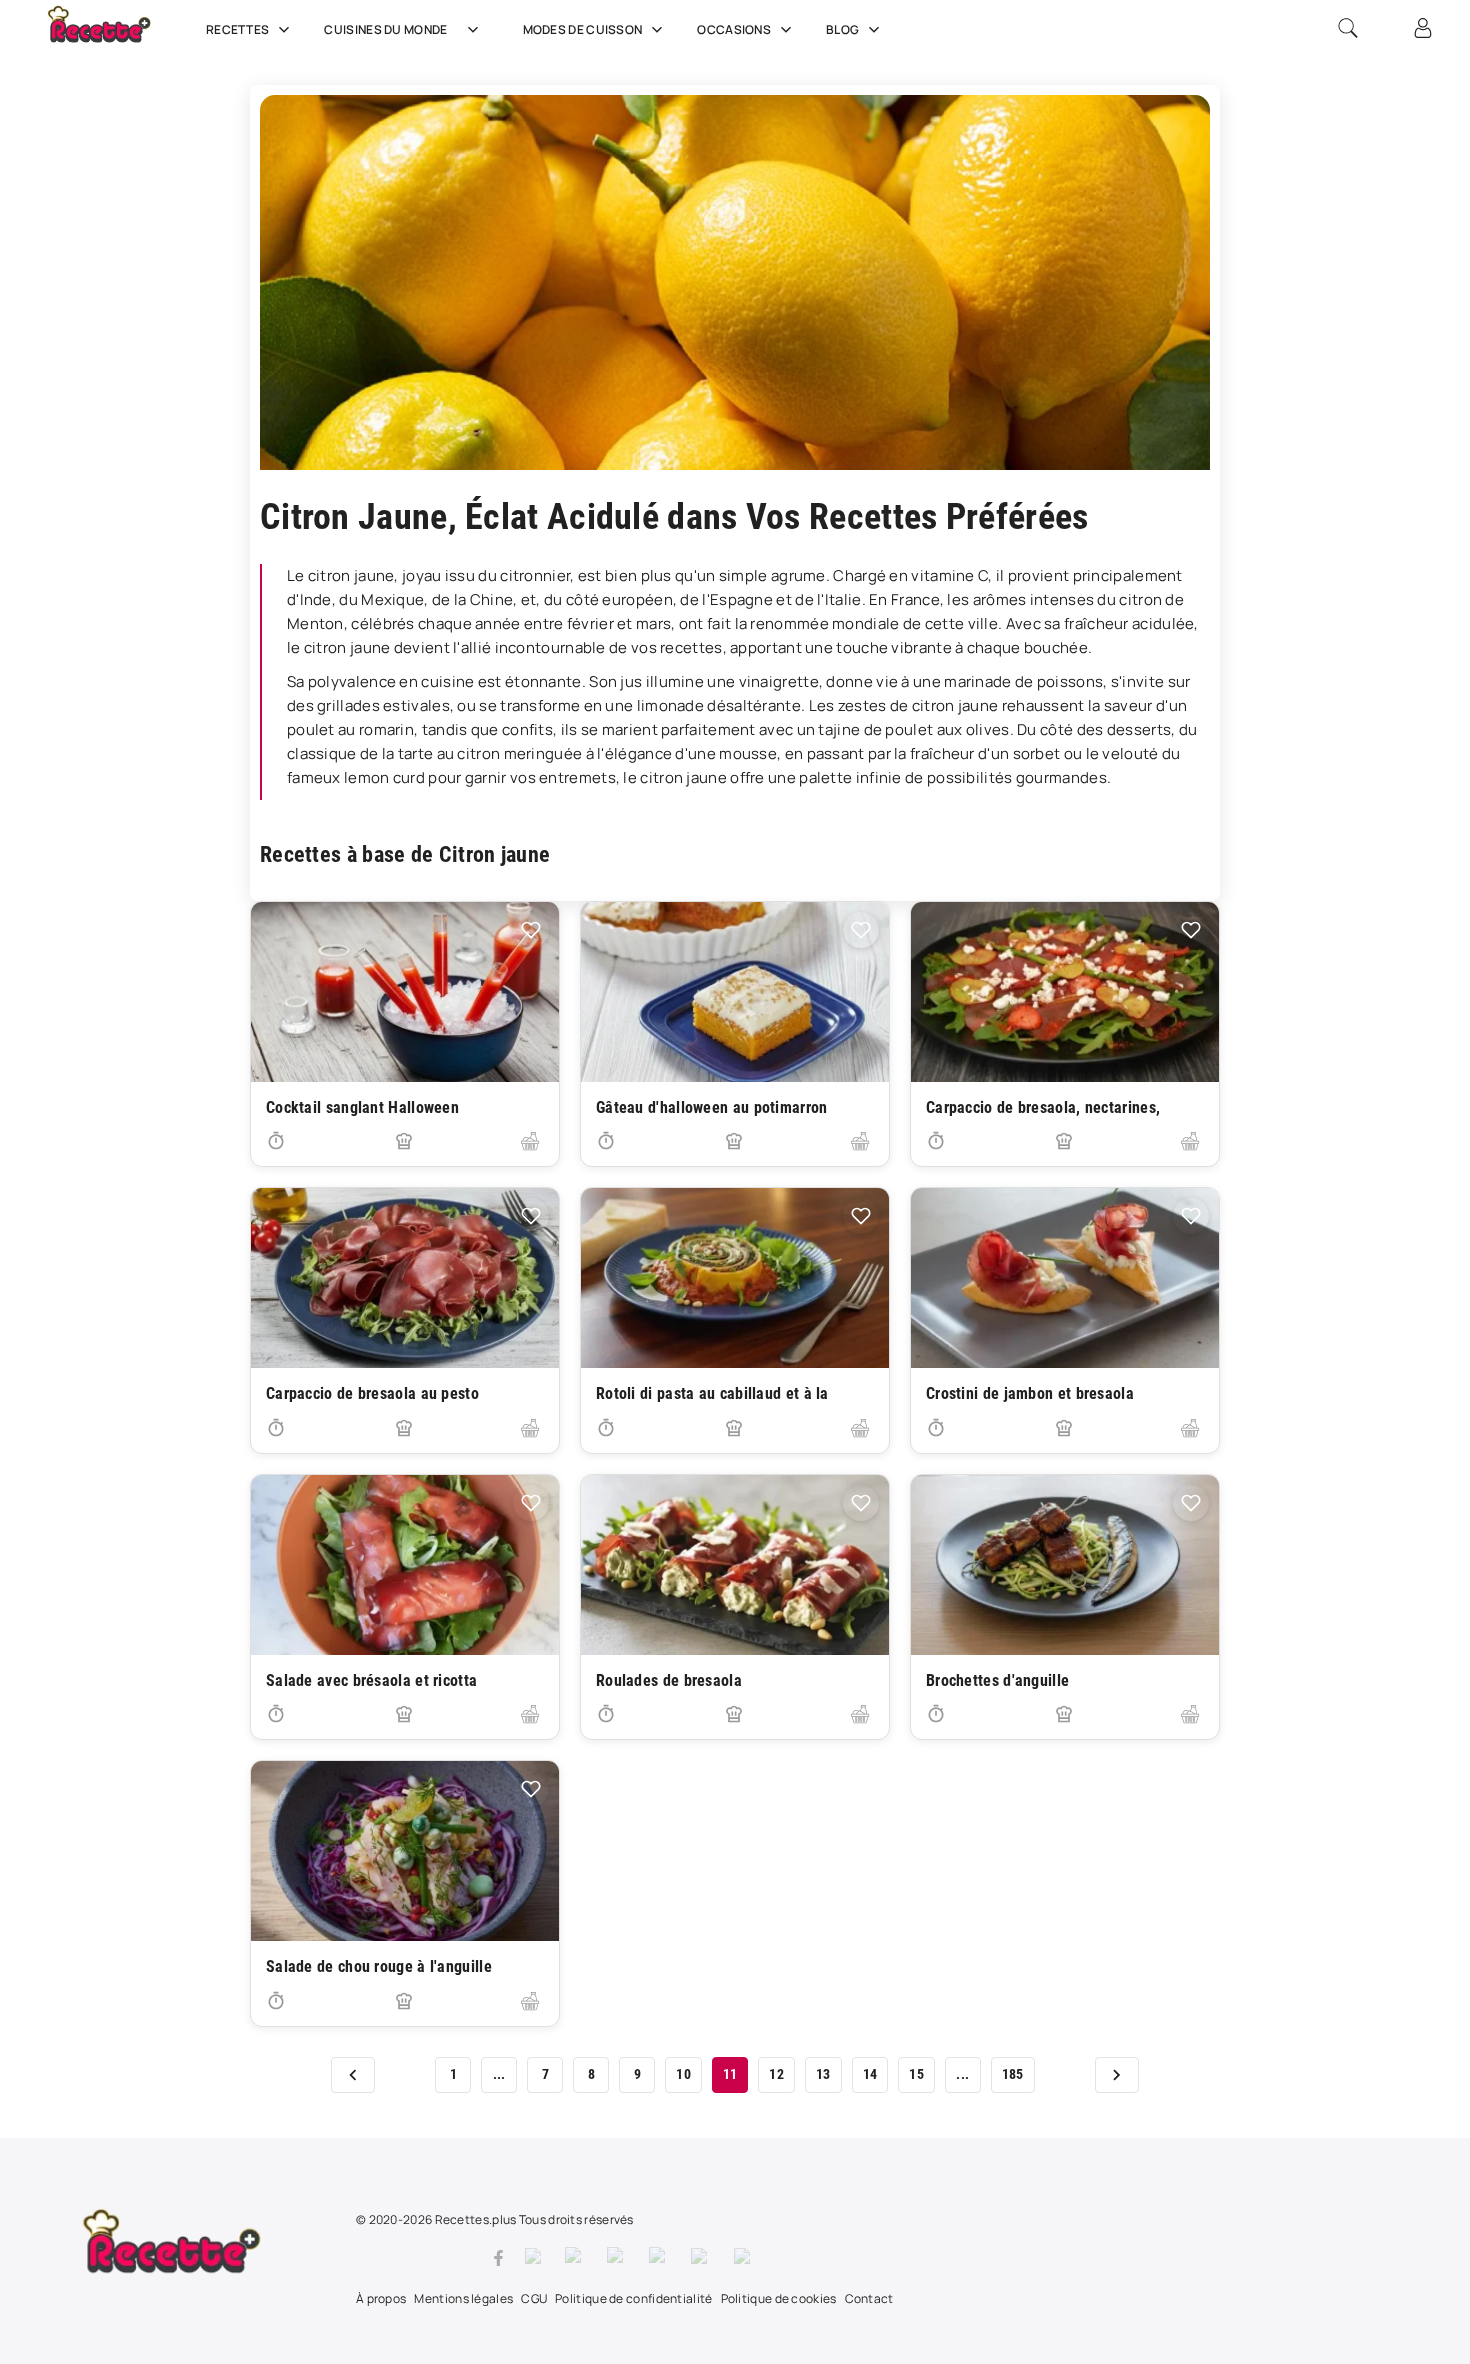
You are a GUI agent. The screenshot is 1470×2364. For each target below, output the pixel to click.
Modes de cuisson (583, 29)
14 (870, 2074)
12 (776, 2074)
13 (823, 2074)
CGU (534, 2298)
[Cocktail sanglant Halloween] (405, 992)
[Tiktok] (745, 2258)
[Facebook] (498, 2258)
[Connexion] (1423, 28)
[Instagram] (576, 2258)
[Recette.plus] (113, 35)
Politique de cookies (779, 2298)
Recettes (237, 29)
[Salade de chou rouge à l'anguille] (405, 1851)
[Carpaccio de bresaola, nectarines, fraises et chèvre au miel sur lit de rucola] (1065, 992)
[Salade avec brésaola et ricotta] (405, 1565)
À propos (381, 2298)
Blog (842, 29)
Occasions (734, 29)
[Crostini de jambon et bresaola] (1065, 1278)
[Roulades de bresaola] (735, 1565)
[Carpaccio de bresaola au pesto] (405, 1278)
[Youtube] (702, 2258)
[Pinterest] (618, 2258)
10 (683, 2074)
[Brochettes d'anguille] (1065, 1565)
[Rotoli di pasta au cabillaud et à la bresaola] (735, 1278)
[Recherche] (1348, 28)
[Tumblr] (660, 2258)
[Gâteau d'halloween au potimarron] (735, 992)
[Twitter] (535, 2258)
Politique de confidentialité (633, 2298)
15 (916, 2074)
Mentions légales (463, 2298)
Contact (869, 2298)
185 (1013, 2074)
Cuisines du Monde (385, 29)
